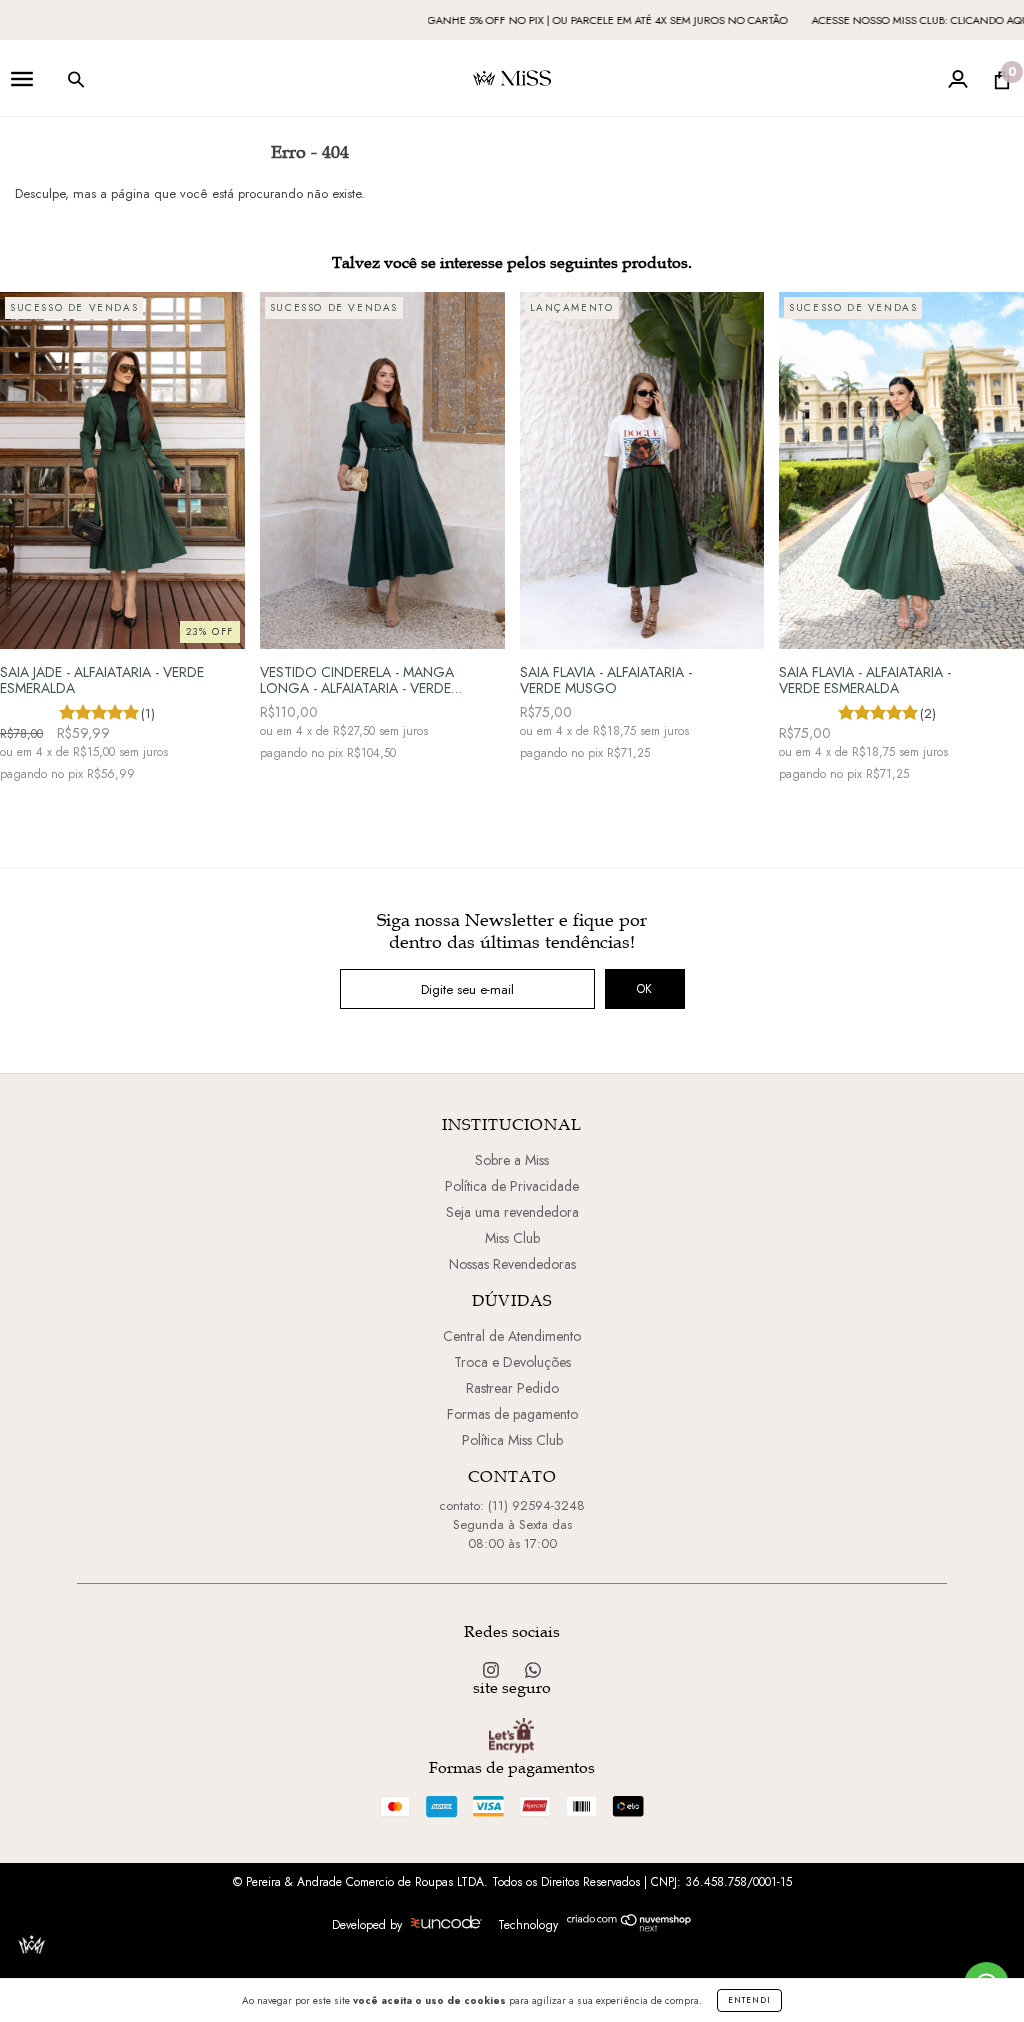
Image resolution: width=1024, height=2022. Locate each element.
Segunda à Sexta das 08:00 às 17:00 (512, 1534)
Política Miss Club (512, 1440)
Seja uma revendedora (512, 1212)
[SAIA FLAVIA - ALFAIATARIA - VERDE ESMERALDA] (901, 470)
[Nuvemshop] (629, 1928)
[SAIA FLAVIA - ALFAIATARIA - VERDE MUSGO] (642, 470)
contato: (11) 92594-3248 (512, 1505)
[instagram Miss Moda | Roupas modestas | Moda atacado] (493, 1670)
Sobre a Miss (512, 1160)
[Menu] (22, 84)
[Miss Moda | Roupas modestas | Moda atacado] (533, 1670)
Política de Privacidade (512, 1186)
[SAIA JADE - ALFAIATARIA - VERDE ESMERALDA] (122, 470)
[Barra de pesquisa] (76, 84)
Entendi (749, 2000)
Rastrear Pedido (512, 1388)
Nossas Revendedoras (512, 1264)
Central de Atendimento (512, 1336)
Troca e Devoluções (512, 1362)
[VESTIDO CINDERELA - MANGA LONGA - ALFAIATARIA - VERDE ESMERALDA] (382, 470)
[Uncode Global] (446, 1924)
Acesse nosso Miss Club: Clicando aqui (870, 20)
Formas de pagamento (512, 1414)
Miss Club (512, 1238)
